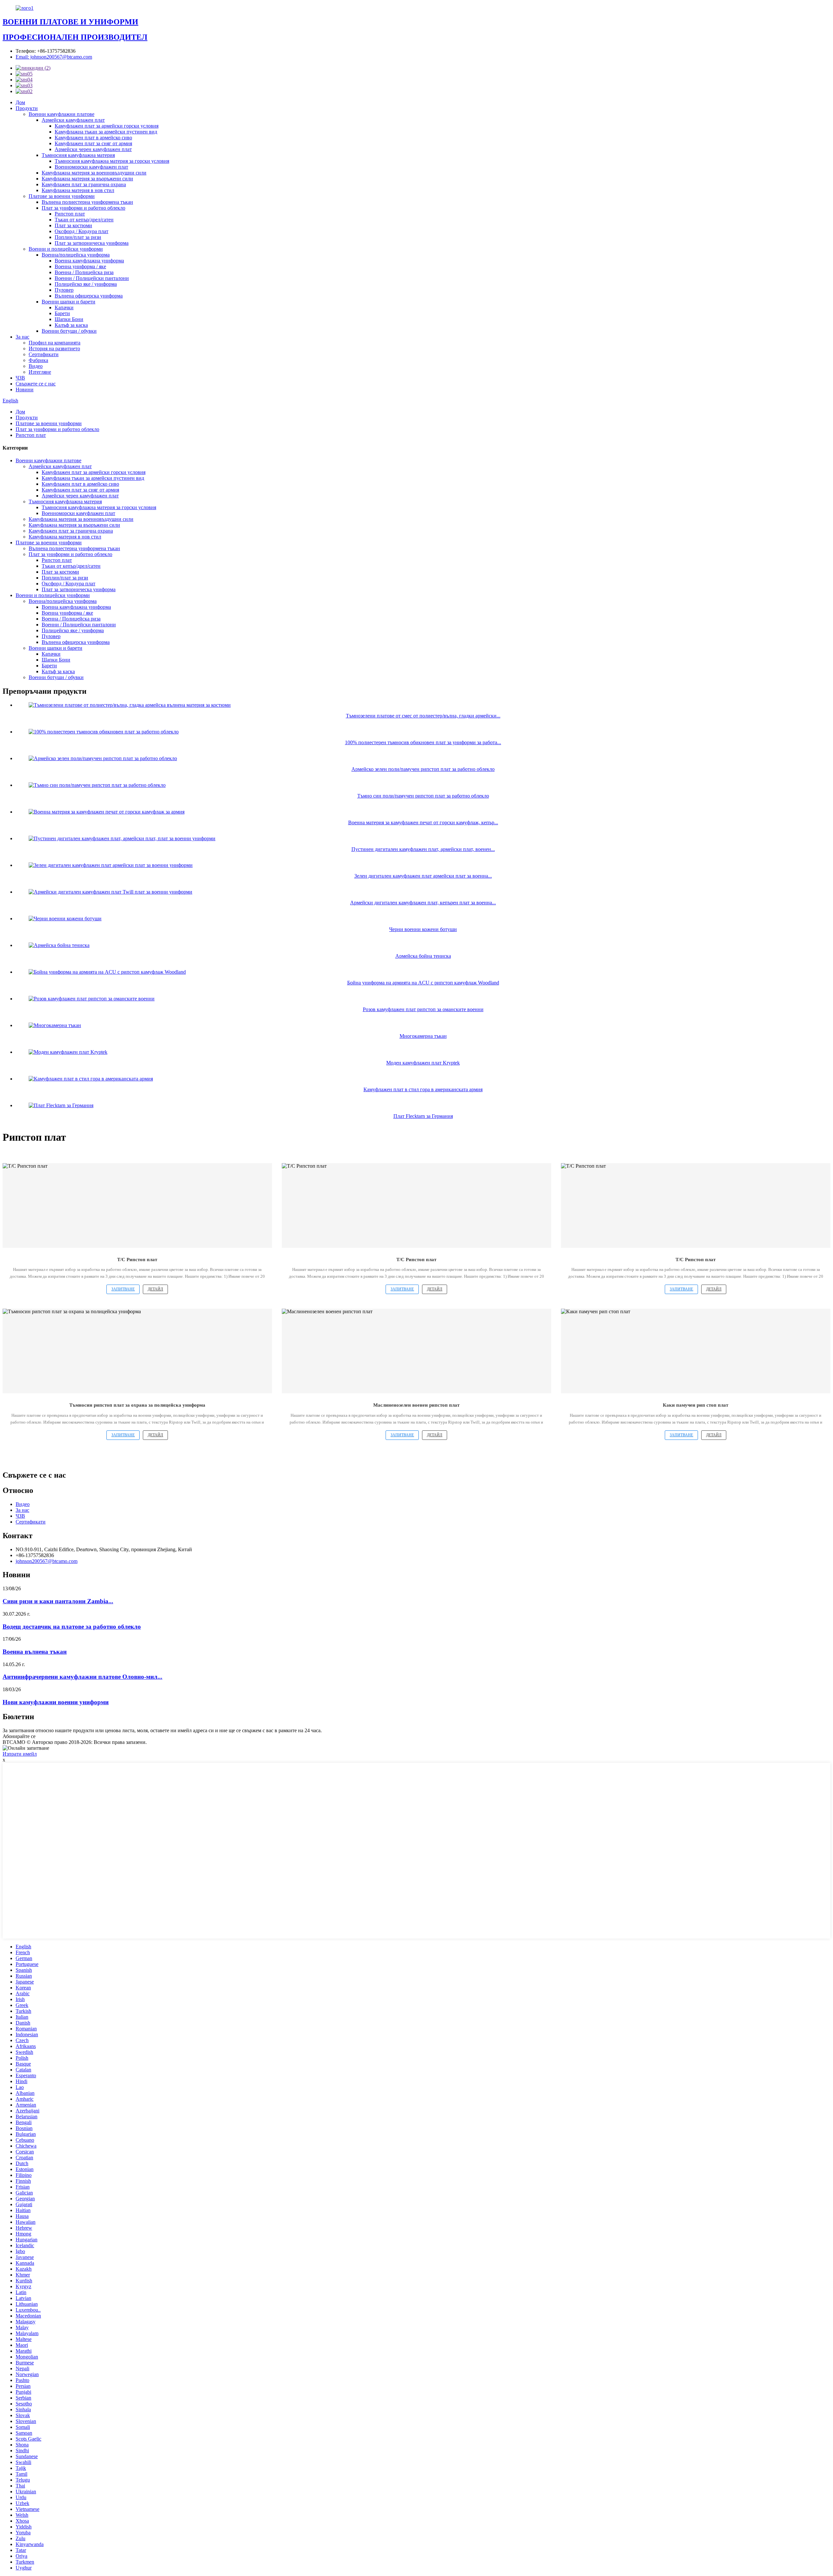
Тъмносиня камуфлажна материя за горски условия (112, 161)
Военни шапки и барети (68, 302)
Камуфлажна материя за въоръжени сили (87, 179)
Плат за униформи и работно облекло (83, 208)
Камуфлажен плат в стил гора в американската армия (423, 1089)
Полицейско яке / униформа (86, 284)
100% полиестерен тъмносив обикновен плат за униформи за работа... (423, 742)
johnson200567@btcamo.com (47, 1561)
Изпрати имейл (20, 1754)
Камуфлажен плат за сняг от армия (93, 143)
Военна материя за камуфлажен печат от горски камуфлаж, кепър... (423, 822)
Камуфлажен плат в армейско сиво (93, 138)
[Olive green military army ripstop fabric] (416, 1351)
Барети (62, 313)
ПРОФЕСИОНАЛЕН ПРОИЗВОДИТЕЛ (75, 37)
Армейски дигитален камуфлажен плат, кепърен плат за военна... (423, 903)
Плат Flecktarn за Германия (423, 1116)
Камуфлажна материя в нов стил (78, 190)
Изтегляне (40, 372)
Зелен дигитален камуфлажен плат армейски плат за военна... (423, 876)
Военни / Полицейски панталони (92, 278)
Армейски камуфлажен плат (73, 120)
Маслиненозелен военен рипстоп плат (416, 1405)
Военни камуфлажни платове (61, 114)
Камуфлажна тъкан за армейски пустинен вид (106, 132)
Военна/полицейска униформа (76, 255)
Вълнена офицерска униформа (89, 296)
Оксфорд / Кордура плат (82, 231)
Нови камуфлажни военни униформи (56, 1702)
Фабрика (38, 360)
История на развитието (54, 348)
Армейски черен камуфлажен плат (93, 149)
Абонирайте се (19, 1736)
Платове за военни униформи (62, 196)
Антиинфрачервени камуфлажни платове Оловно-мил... (82, 1677)
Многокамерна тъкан (423, 1036)
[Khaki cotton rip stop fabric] (696, 1351)
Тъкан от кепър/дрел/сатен (84, 220)
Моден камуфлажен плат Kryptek (423, 1063)
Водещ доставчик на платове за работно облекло (72, 1627)
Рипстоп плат (70, 214)
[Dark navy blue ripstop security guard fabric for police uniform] (137, 1351)
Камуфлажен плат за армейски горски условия (107, 126)
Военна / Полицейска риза (84, 272)
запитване (123, 1289)
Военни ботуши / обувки (69, 331)
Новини (25, 390)
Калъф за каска (71, 325)
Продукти (27, 108)
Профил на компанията (55, 343)
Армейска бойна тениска (423, 956)
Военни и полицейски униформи (66, 249)
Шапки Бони (69, 319)
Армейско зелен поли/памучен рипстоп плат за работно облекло (423, 769)
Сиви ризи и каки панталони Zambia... (58, 1601)
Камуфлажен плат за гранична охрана (84, 184)
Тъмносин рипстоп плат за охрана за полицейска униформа (137, 1405)
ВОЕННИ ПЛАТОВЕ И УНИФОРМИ (70, 22)
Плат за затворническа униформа (92, 243)
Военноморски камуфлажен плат (91, 167)
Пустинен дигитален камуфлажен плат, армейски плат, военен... (423, 849)
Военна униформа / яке (80, 266)
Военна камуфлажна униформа (89, 261)
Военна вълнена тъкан (35, 1652)
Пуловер (64, 290)
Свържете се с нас (36, 384)
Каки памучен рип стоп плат (696, 1405)
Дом (20, 102)
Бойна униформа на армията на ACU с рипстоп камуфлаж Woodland (423, 983)
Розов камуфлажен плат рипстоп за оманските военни (423, 1009)
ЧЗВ (20, 378)
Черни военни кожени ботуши (423, 929)
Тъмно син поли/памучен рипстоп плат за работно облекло (423, 796)
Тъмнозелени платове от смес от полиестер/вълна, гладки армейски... (423, 716)
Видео (36, 366)
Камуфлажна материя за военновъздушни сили (94, 173)
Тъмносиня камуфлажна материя (78, 155)
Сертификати (44, 354)
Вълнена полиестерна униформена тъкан (87, 202)
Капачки (64, 307)
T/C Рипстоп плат (137, 1260)
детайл (155, 1289)
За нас (22, 337)
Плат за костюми (73, 225)
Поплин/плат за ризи (78, 237)
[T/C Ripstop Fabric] (137, 1205)
